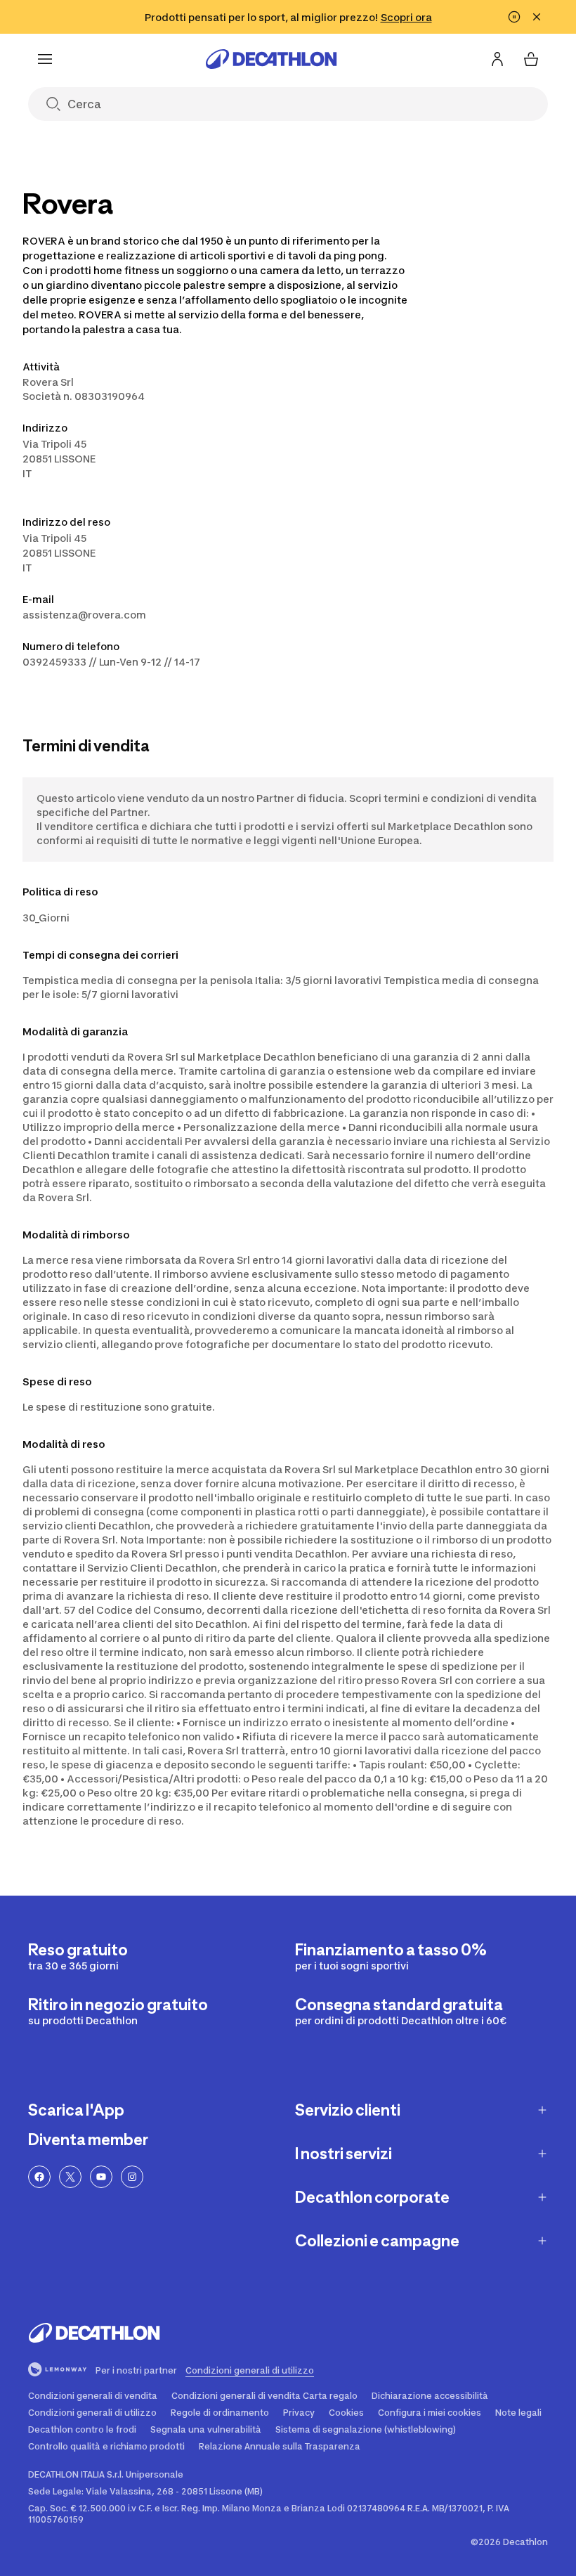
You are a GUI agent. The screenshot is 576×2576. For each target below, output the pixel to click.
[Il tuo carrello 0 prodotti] (531, 59)
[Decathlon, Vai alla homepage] (271, 59)
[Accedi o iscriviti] (497, 59)
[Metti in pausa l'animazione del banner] (514, 17)
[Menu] (45, 59)
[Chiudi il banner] (537, 17)
